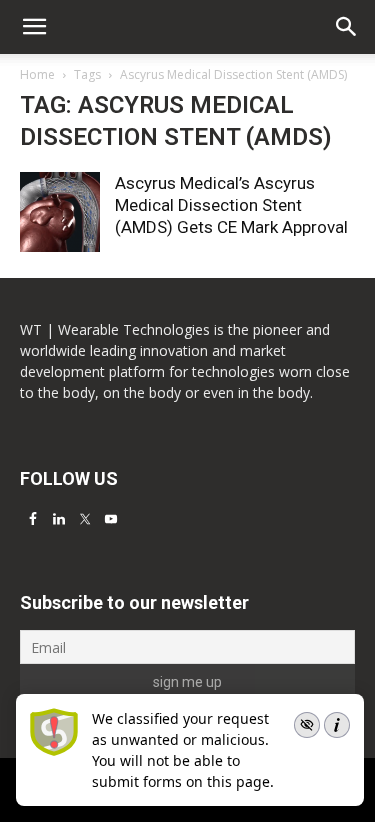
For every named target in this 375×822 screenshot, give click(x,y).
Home (37, 74)
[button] (347, 27)
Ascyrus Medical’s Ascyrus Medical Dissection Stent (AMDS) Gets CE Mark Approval (231, 205)
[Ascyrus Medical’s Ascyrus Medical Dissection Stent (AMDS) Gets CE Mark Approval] (60, 212)
